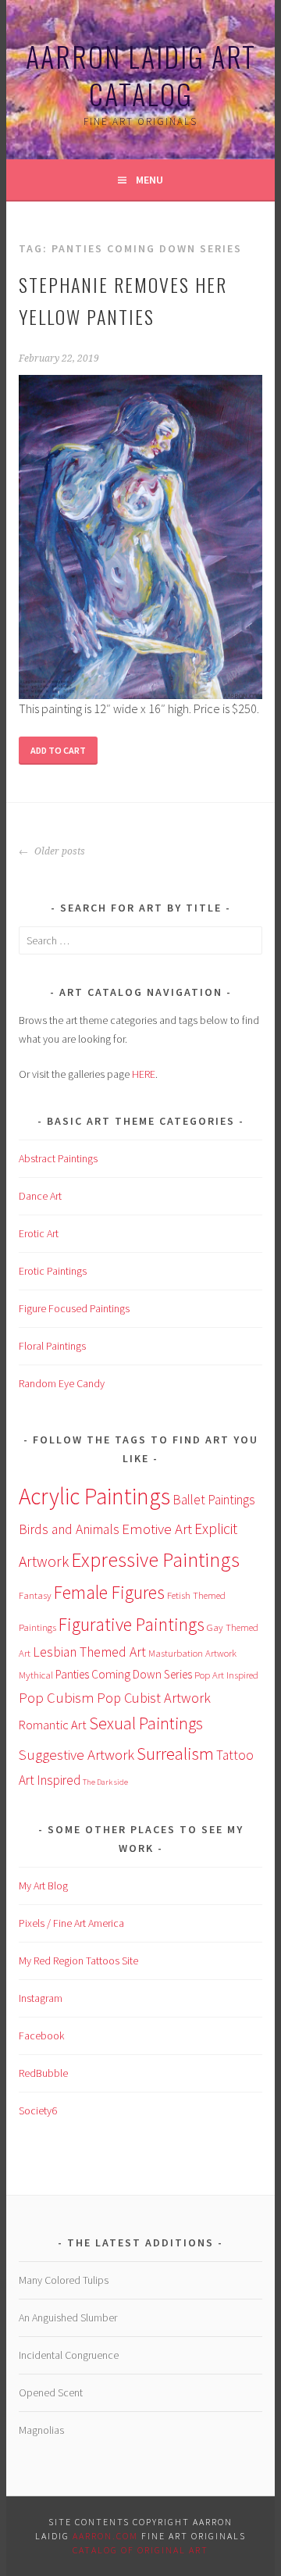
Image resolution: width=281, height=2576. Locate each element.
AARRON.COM (105, 2536)
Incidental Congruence (69, 2355)
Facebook (41, 2035)
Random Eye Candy (62, 1383)
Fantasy (35, 1595)
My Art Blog (44, 1886)
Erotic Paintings (53, 1271)
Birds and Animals (69, 1529)
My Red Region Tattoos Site (78, 1961)
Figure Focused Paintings (74, 1308)
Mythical (36, 1675)
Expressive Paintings (155, 1560)
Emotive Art (157, 1529)
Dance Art (40, 1196)
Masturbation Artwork (192, 1653)
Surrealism (175, 1754)
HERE (144, 1074)
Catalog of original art (140, 2550)
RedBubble (43, 2073)
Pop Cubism (57, 1697)
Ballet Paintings (214, 1500)
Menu (149, 180)
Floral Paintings (52, 1346)
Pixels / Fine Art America (71, 1923)
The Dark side (105, 1782)
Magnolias (41, 2430)
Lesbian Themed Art (89, 1652)
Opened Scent (51, 2392)
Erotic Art (39, 1233)
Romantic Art (53, 1725)
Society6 (38, 2110)
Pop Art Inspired (226, 1675)
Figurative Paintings (132, 1624)
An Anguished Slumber (68, 2317)
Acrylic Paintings (94, 1496)
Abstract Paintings (58, 1158)
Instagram (41, 1998)
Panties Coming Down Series (124, 1674)
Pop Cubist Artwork (154, 1698)
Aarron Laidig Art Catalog (141, 75)
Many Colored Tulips (64, 2280)
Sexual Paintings (146, 1723)
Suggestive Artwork (76, 1754)
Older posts (59, 851)
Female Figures (109, 1592)
